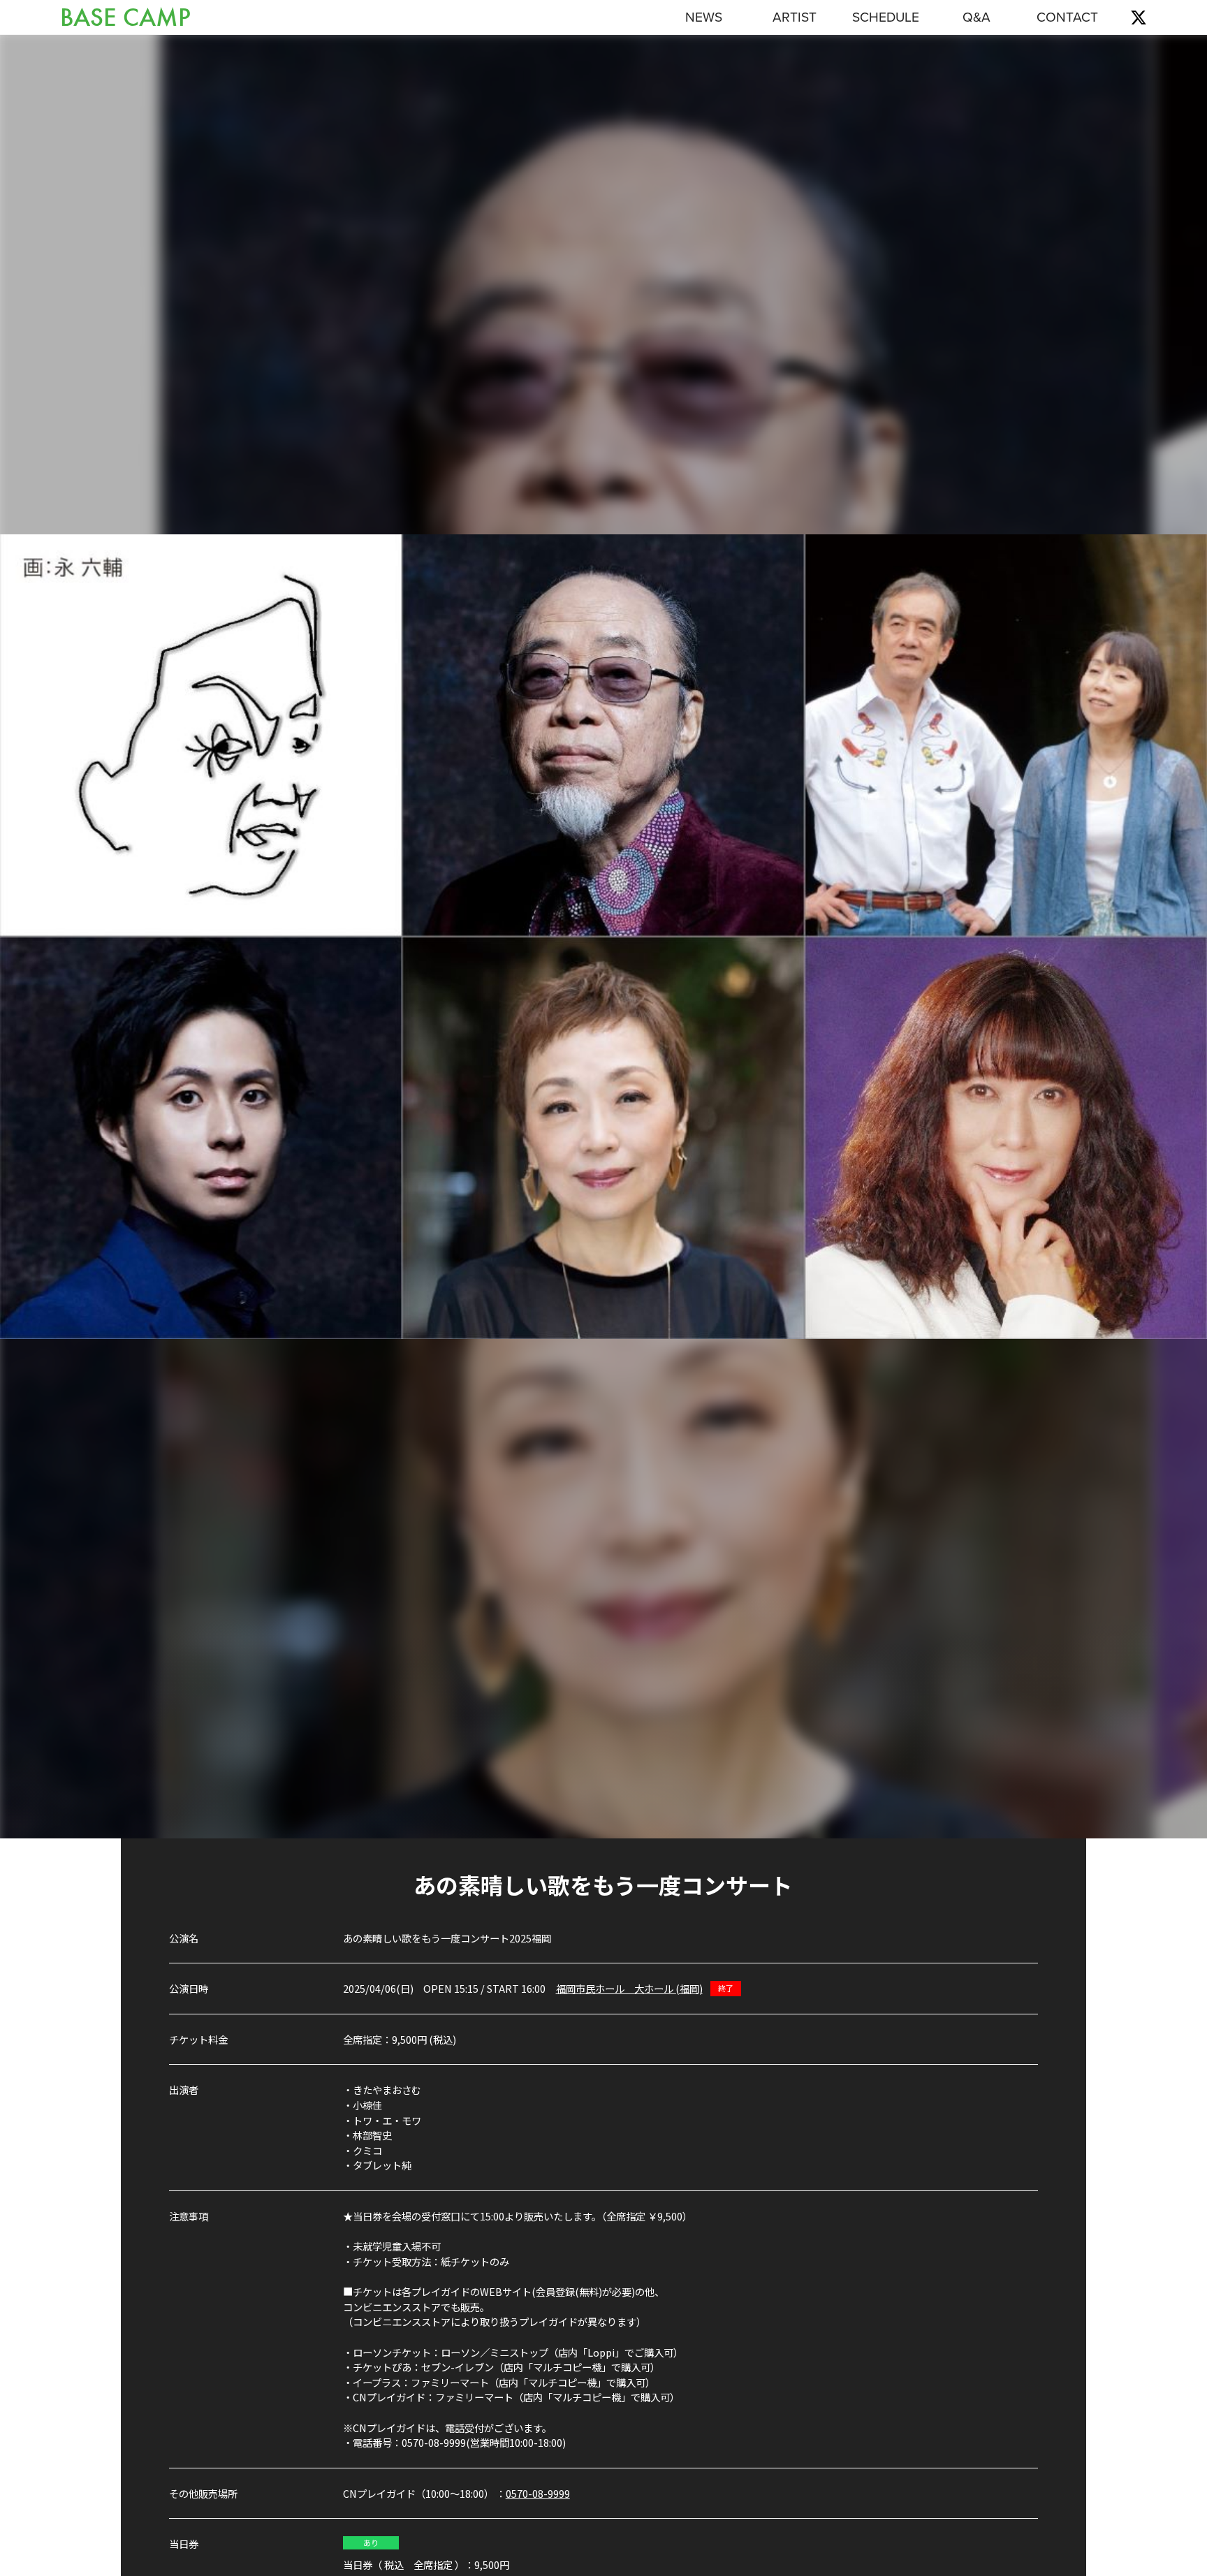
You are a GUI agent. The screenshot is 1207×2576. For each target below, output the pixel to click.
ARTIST (795, 17)
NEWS (704, 17)
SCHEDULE (886, 17)
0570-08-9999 (538, 2493)
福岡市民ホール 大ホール (629, 1988)
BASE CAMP (125, 18)
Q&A (976, 17)
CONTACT (1067, 17)
